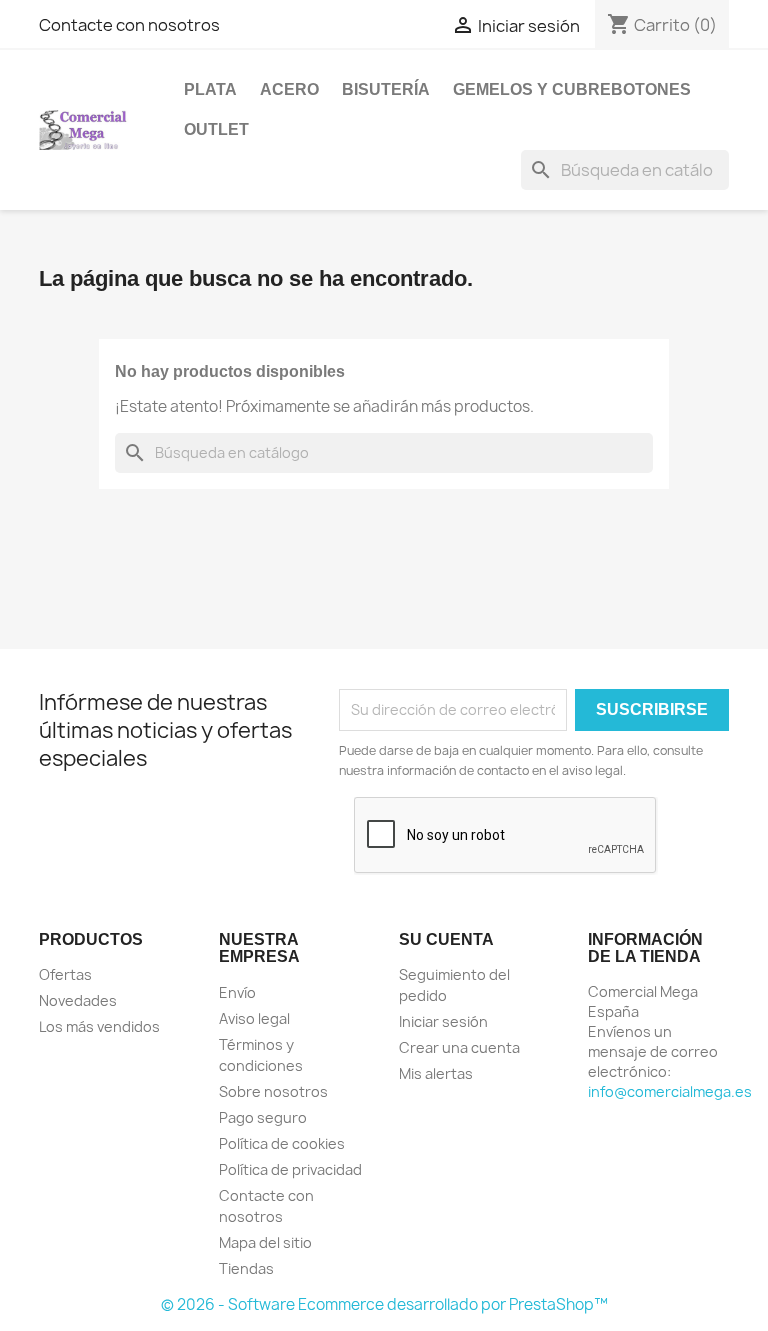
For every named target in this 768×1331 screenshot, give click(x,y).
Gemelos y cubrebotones (572, 89)
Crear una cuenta (459, 1047)
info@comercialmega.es (670, 1091)
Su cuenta (446, 939)
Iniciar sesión (443, 1021)
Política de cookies (282, 1143)
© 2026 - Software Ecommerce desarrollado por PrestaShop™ (384, 1304)
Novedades (78, 1000)
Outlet (216, 129)
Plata (210, 89)
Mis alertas (436, 1073)
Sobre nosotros (273, 1091)
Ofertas (65, 974)
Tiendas (246, 1268)
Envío (237, 992)
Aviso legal (254, 1018)
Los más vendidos (99, 1026)
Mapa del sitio (265, 1242)
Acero (289, 89)
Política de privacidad (290, 1169)
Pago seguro (263, 1117)
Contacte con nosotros (129, 25)
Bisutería (386, 89)
